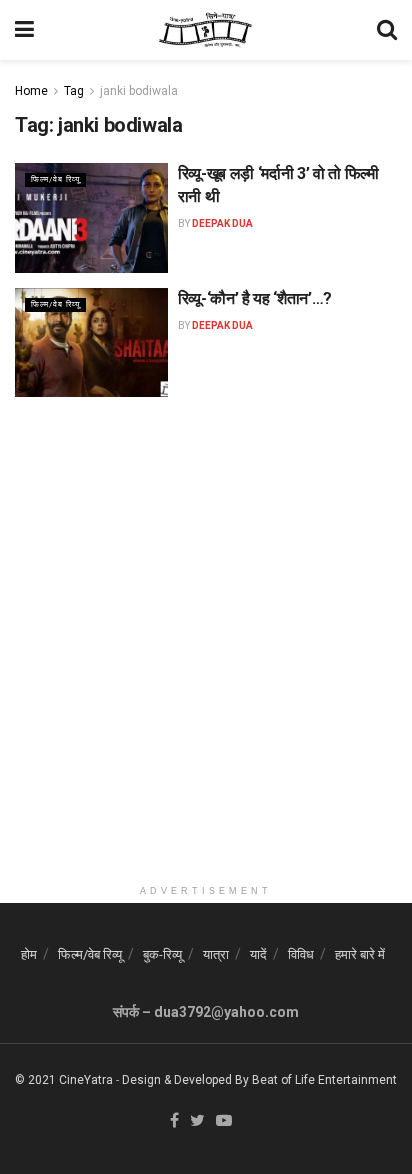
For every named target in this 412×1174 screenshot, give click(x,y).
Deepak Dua (222, 223)
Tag (74, 91)
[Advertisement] (206, 669)
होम (29, 954)
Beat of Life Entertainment (324, 1080)
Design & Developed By (185, 1080)
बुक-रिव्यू (162, 954)
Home (31, 91)
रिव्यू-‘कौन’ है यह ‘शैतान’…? (255, 298)
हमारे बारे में (360, 954)
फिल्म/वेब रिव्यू (55, 179)
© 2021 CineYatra (64, 1080)
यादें (258, 954)
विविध (301, 954)
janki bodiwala (139, 91)
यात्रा (216, 954)
